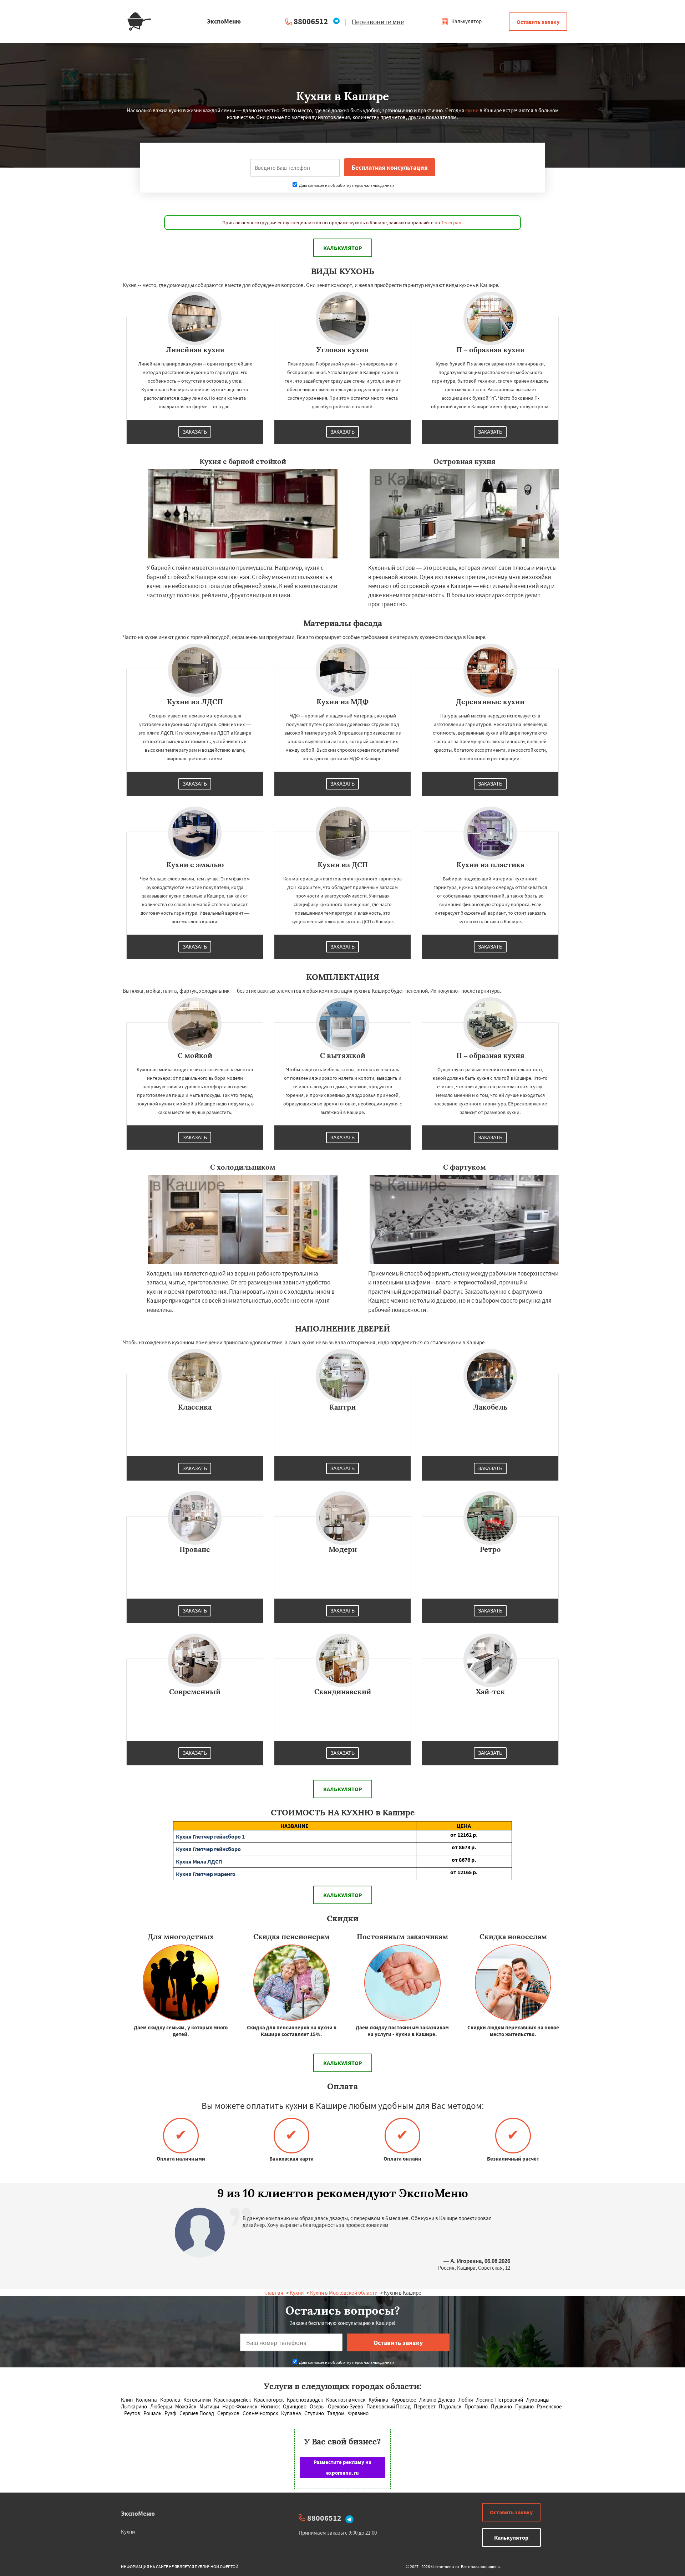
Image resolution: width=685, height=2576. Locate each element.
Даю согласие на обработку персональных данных (346, 185)
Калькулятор (466, 21)
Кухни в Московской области (344, 2293)
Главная (274, 2293)
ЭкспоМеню (138, 2513)
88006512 (311, 21)
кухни (472, 110)
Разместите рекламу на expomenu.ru (342, 2467)
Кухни (297, 2293)
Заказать (195, 432)
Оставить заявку (538, 22)
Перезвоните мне (378, 22)
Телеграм (451, 223)
